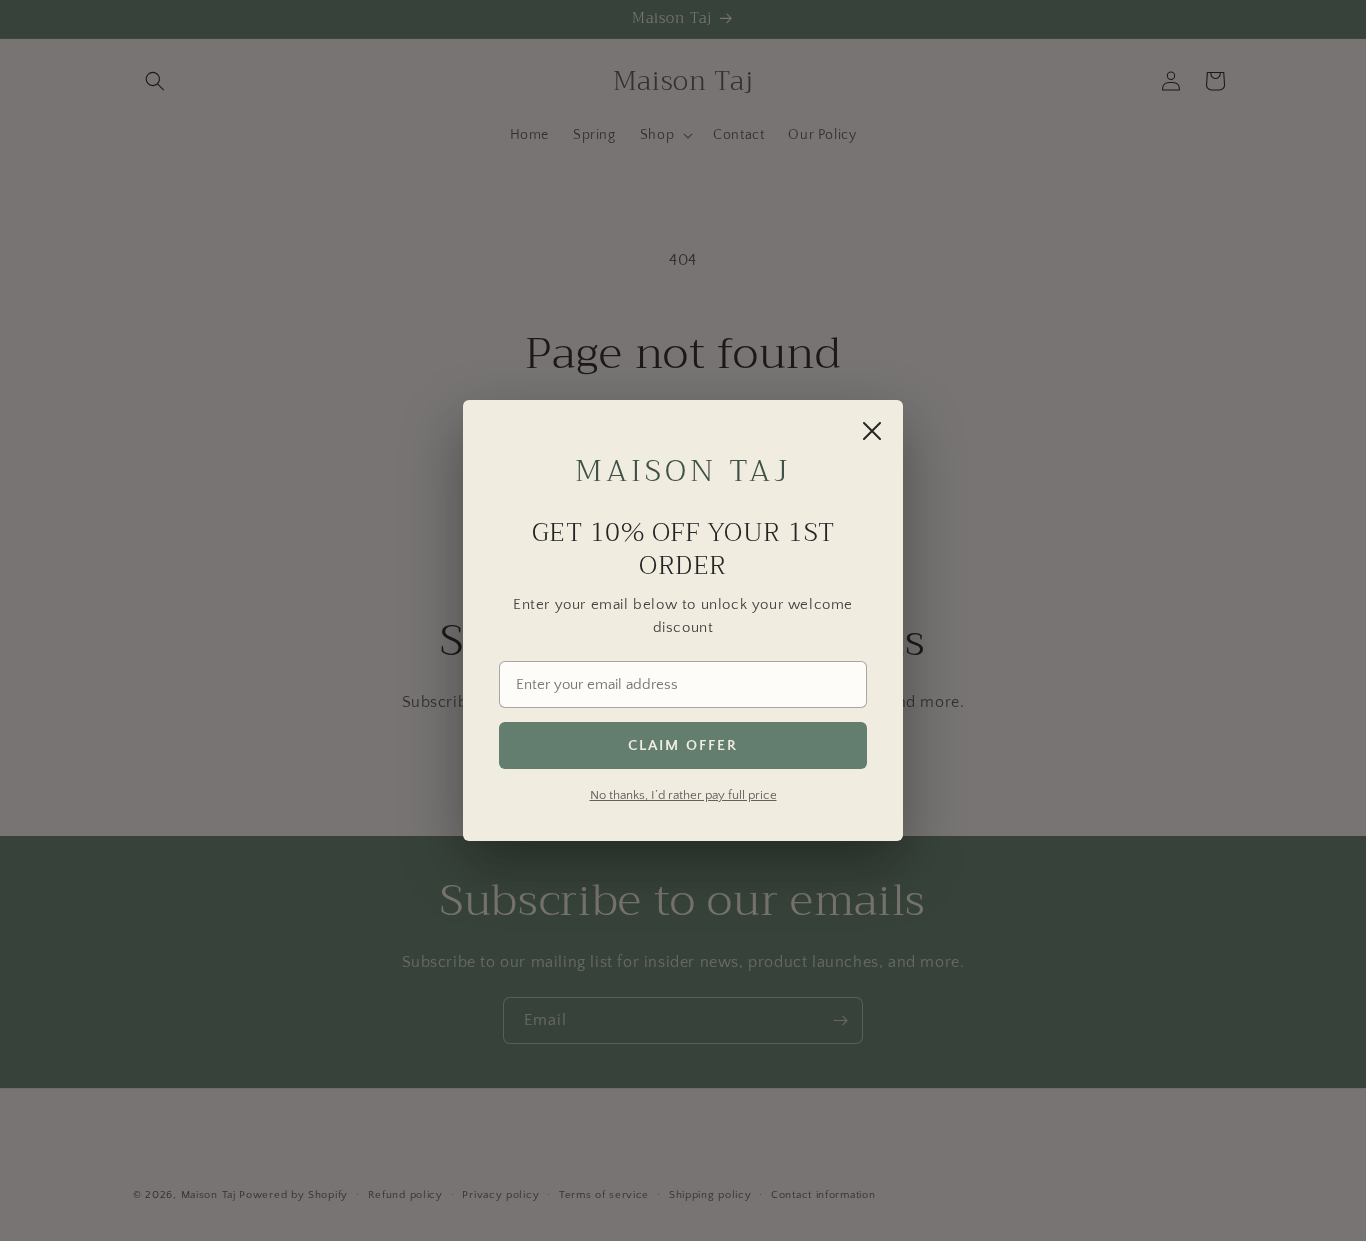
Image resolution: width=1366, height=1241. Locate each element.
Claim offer (683, 745)
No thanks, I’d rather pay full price (683, 795)
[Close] (872, 431)
